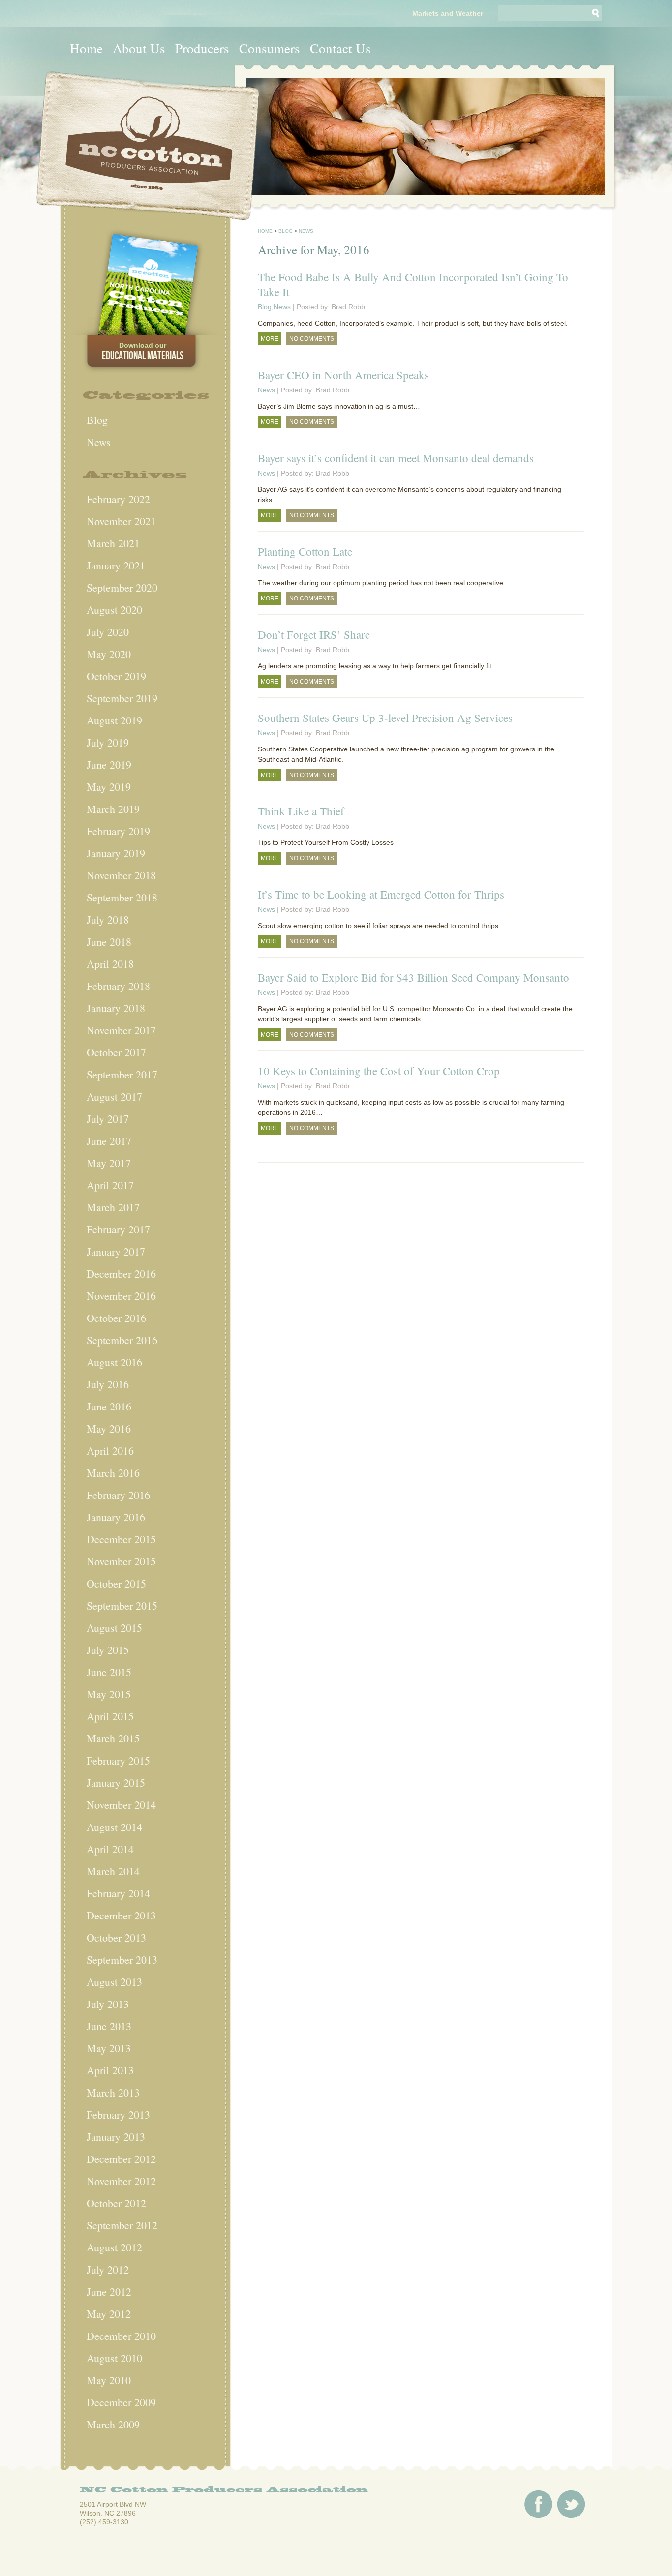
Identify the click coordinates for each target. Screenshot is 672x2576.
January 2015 (116, 1782)
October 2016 (116, 1318)
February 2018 (118, 986)
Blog (97, 420)
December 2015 (121, 1539)
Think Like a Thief (301, 811)
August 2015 (114, 1628)
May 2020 (109, 654)
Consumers (270, 48)
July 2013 (108, 2004)
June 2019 (109, 764)
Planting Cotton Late (305, 551)
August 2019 (114, 720)
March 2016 (113, 1473)
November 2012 (121, 2181)
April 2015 (110, 1716)
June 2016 (109, 1406)
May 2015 (109, 1694)
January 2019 (116, 853)
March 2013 (113, 2092)
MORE (270, 339)
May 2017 (109, 1163)
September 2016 (122, 1340)
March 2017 (113, 1207)
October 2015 (116, 1583)
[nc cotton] (148, 146)
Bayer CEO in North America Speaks (343, 375)
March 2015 (113, 1738)
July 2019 (108, 742)
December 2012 (121, 2159)
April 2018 (110, 964)
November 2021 (121, 521)
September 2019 (122, 698)
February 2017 (118, 1229)
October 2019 (116, 676)
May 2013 (109, 2048)
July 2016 (108, 1384)
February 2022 (118, 499)
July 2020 (108, 632)
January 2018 (116, 1008)
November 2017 (121, 1030)
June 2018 (109, 942)
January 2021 (116, 565)
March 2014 (113, 1871)
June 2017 (109, 1141)
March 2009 (113, 2424)
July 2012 (108, 2269)
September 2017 (122, 1074)
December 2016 (121, 1273)
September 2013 (122, 1960)
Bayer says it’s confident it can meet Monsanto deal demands (396, 458)
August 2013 (114, 1982)
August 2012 (114, 2247)
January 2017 (116, 1251)
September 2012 (122, 2225)
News (99, 442)
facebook (538, 2504)
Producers (202, 48)
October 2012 (116, 2203)
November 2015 (121, 1561)
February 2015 (118, 1760)
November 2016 (121, 1296)
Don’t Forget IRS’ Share (314, 634)
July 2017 (108, 1119)
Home (86, 48)
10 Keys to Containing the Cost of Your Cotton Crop (379, 1071)
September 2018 (122, 897)
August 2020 (114, 610)
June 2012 (109, 2291)
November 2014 (121, 1805)
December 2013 (121, 1915)
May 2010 (109, 2380)
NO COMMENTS (312, 339)
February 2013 (118, 2114)
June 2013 (109, 2026)
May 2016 (109, 1428)
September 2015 (122, 1605)
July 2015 (108, 1650)
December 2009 (121, 2402)
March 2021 (113, 543)
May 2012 (109, 2314)
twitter (571, 2504)
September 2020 (122, 587)
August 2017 (114, 1096)
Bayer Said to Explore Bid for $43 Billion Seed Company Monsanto (413, 977)
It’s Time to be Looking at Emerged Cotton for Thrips (381, 894)
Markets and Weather (448, 13)
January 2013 (116, 2137)
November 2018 (121, 875)
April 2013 (110, 2070)
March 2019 (113, 809)
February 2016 (118, 1495)
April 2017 (110, 1185)
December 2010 (121, 2336)
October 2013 (116, 1937)
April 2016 (110, 1451)
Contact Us (340, 48)
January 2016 (116, 1517)
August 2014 (114, 1827)
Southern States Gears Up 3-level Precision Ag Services (385, 718)
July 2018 (108, 919)
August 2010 (114, 2358)
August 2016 (114, 1362)
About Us (139, 48)
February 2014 (118, 1893)
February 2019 (118, 831)
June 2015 (109, 1672)
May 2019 (109, 787)
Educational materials (143, 352)
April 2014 (110, 1849)
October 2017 (116, 1052)
